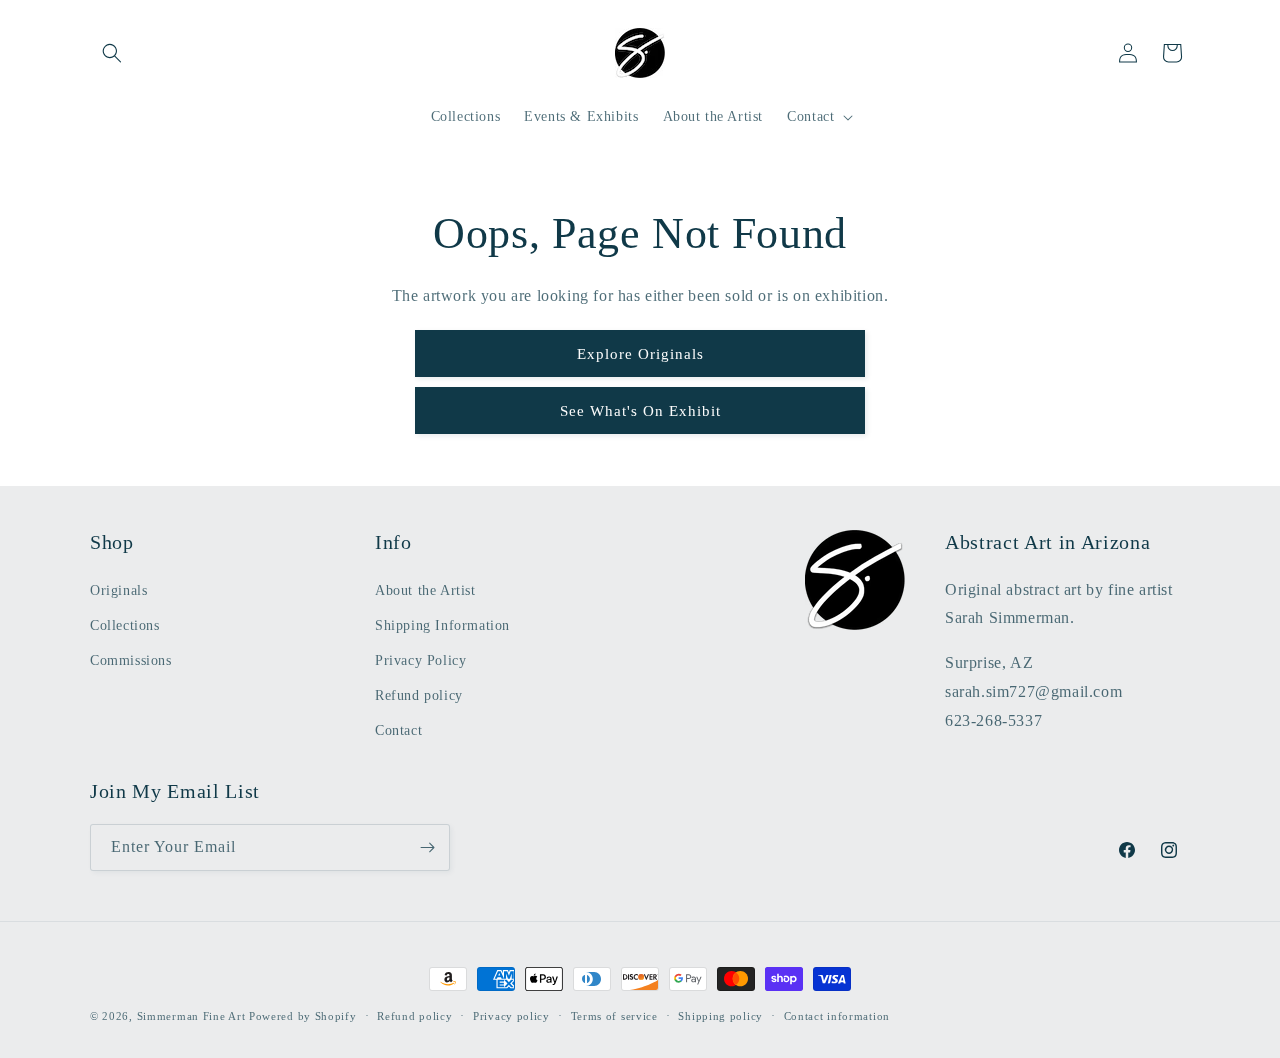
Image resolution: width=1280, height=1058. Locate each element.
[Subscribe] (427, 847)
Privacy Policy (420, 660)
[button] (112, 53)
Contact (398, 730)
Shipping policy (720, 1016)
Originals (118, 590)
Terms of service (614, 1016)
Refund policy (419, 695)
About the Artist (425, 590)
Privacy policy (511, 1016)
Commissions (131, 660)
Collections (125, 625)
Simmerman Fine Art (191, 1016)
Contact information (837, 1016)
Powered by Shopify (303, 1016)
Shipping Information (442, 625)
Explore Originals (640, 354)
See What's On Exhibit (640, 411)
